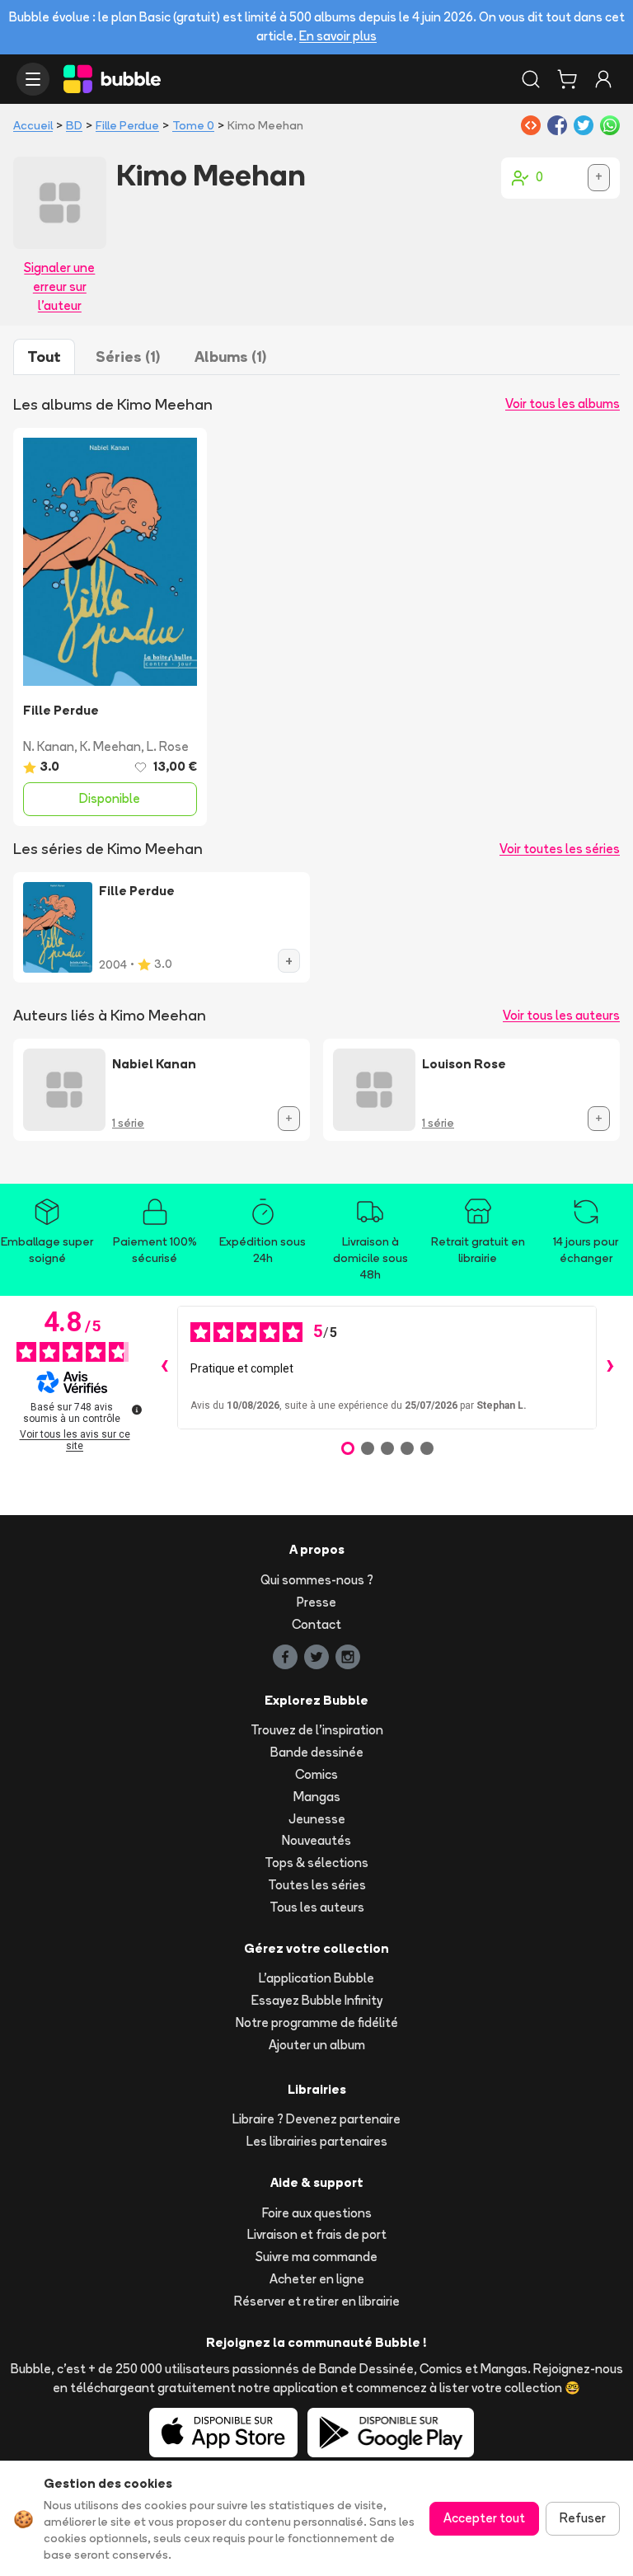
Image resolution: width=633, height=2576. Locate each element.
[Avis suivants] (610, 1368)
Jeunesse (317, 1819)
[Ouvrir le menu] (33, 79)
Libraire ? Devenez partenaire (316, 2119)
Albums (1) (230, 357)
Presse (316, 1602)
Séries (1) (128, 357)
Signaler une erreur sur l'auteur (59, 286)
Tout (44, 357)
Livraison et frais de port (317, 2234)
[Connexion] (603, 79)
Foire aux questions (317, 2213)
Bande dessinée (317, 1752)
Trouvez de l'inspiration (317, 1730)
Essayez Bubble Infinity (317, 2000)
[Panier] (567, 79)
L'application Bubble (316, 1978)
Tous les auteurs (317, 1907)
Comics (316, 1774)
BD (74, 125)
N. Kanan (49, 746)
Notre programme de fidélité (317, 2022)
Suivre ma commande (316, 2257)
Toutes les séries (317, 1885)
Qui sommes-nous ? (317, 1580)
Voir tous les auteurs (561, 1015)
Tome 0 (193, 125)
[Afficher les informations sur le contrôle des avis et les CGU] (137, 1410)
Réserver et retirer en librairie (317, 2301)
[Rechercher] (531, 79)
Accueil (33, 125)
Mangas (317, 1797)
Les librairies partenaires (317, 2141)
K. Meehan (110, 746)
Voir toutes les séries (560, 849)
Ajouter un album (317, 2045)
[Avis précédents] (164, 1368)
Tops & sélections (316, 1863)
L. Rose (168, 746)
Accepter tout (484, 2518)
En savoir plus (338, 36)
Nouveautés (316, 1840)
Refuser (583, 2518)
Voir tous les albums (563, 404)
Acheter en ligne (317, 2279)
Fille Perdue (127, 125)
